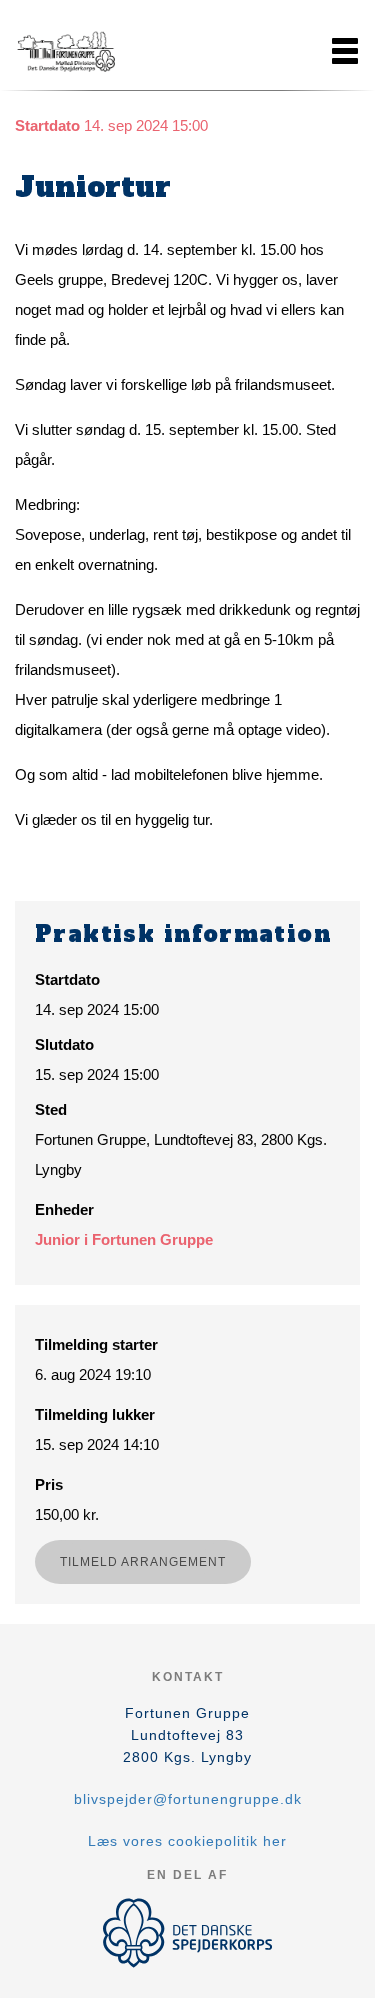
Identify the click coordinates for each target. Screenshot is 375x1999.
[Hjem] (65, 51)
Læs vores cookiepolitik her (187, 1841)
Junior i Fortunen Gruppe (124, 1239)
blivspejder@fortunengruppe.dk (188, 1799)
